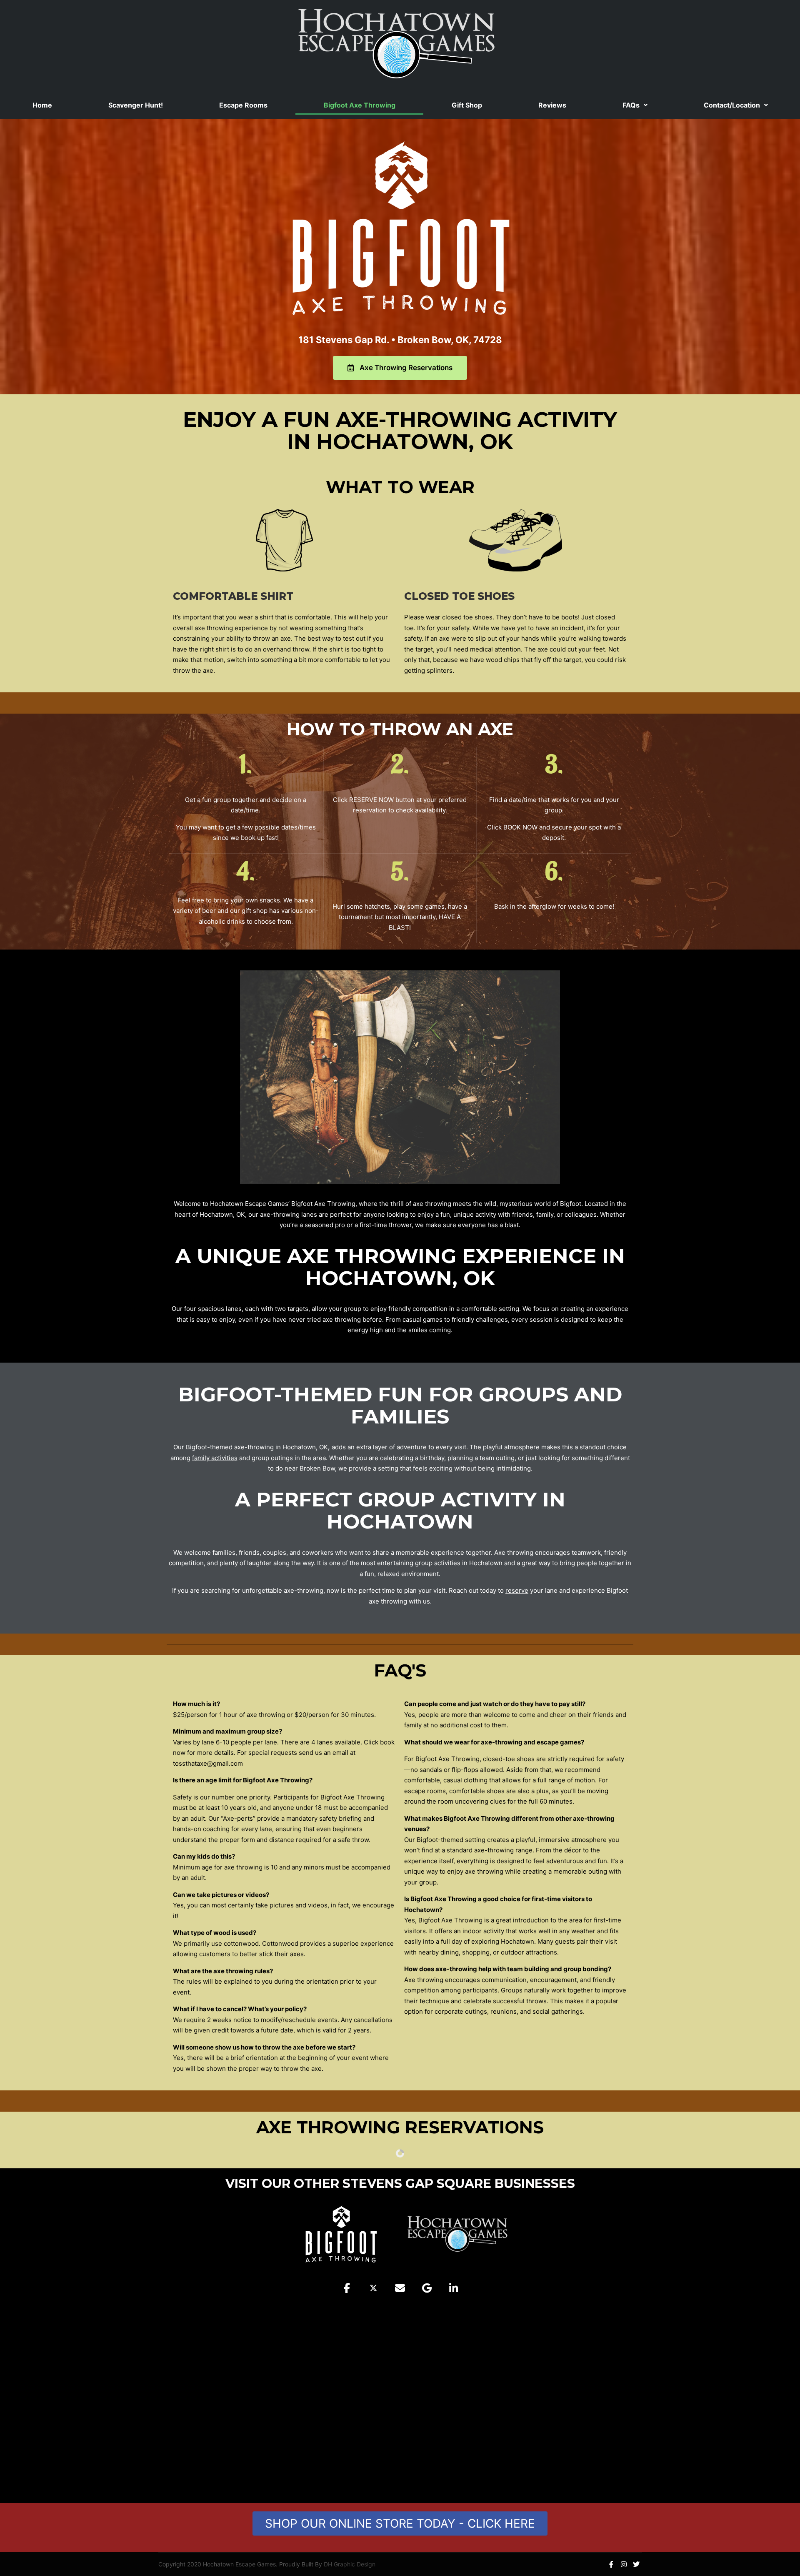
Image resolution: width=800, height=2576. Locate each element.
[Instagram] (624, 2564)
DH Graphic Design (350, 2564)
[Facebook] (611, 2564)
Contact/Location (732, 105)
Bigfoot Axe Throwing (360, 105)
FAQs (631, 105)
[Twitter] (636, 2564)
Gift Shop (467, 105)
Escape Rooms (243, 105)
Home (42, 105)
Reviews (552, 105)
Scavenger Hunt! (136, 105)
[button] (635, 105)
